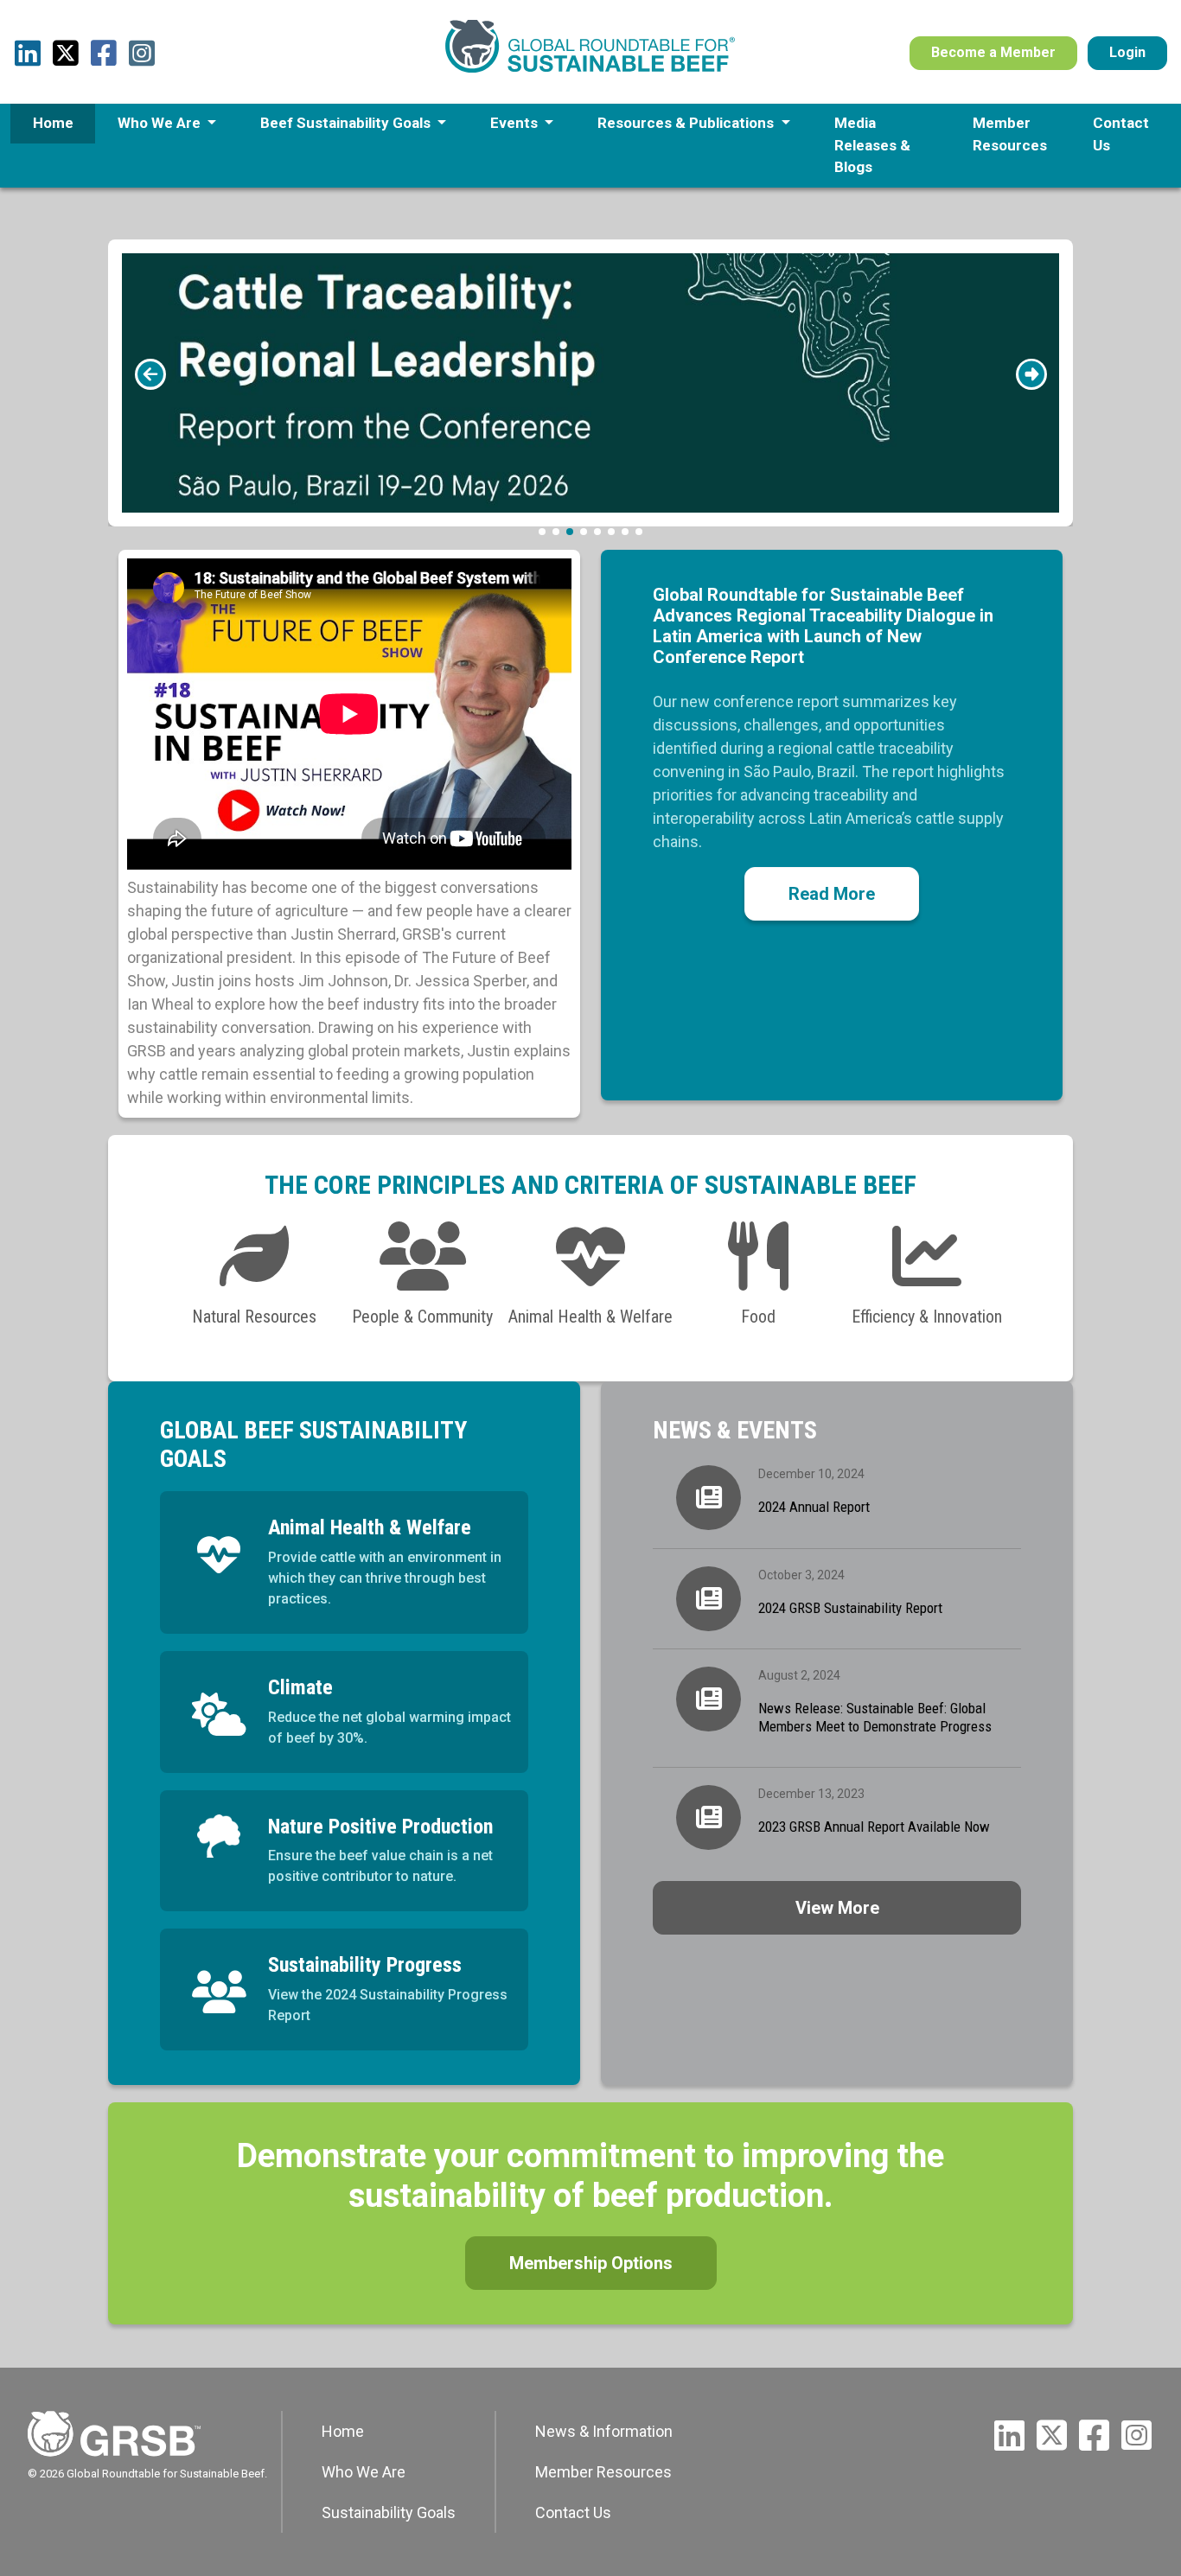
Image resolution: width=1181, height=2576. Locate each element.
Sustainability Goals (389, 2512)
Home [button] (53, 123)
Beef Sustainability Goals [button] (347, 123)
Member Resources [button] (1010, 134)
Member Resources (603, 2472)
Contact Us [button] (1121, 134)
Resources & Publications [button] (687, 123)
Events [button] (516, 123)
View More (837, 1908)
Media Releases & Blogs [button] (872, 145)
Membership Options (591, 2263)
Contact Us (573, 2512)
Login (1127, 52)
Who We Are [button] (161, 123)
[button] (150, 374)
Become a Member (993, 52)
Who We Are (364, 2472)
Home (343, 2431)
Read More (832, 894)
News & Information (604, 2431)
